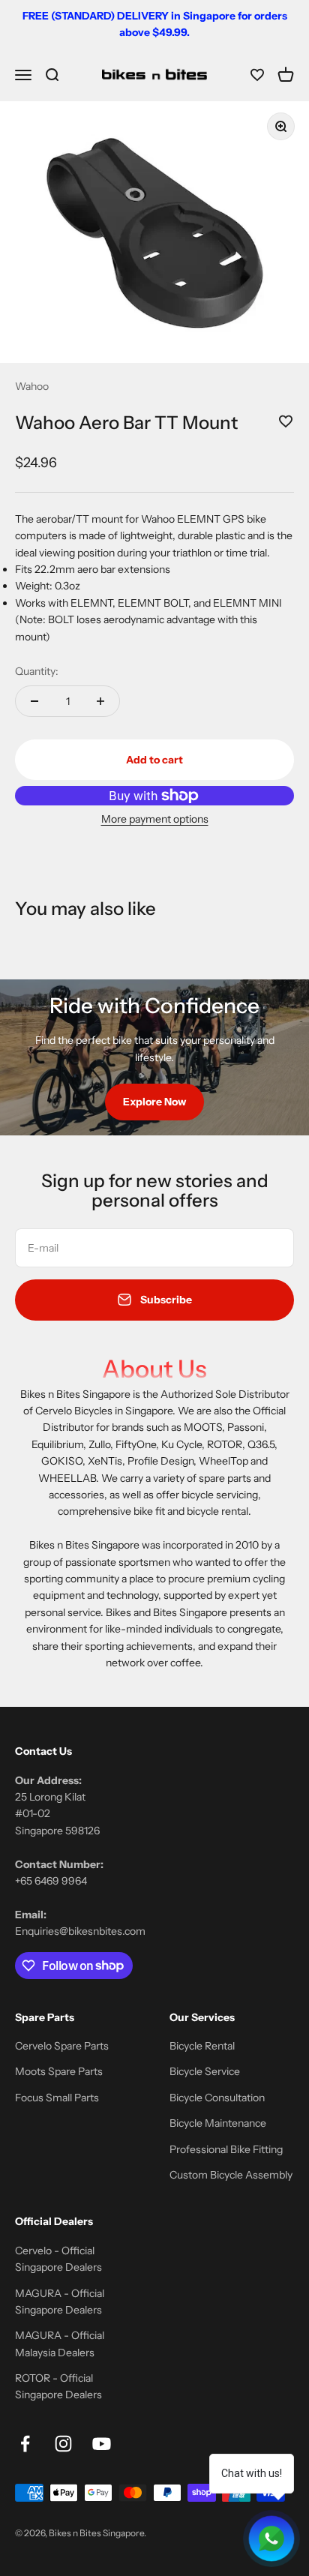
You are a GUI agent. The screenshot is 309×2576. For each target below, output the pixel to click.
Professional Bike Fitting (226, 2149)
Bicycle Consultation (217, 2098)
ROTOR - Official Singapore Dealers (58, 2386)
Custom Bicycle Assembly (231, 2175)
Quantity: (37, 671)
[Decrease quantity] (34, 701)
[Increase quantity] (100, 701)
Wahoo (32, 386)
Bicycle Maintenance (218, 2123)
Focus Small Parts (57, 2098)
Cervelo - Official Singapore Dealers (58, 2259)
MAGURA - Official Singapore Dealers (60, 2302)
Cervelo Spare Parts (62, 2046)
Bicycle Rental (202, 2046)
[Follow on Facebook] (25, 2444)
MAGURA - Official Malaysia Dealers (60, 2344)
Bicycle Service (205, 2071)
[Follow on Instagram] (63, 2444)
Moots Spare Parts (59, 2071)
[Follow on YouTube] (102, 2444)
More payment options (155, 819)
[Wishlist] (257, 75)
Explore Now (154, 1102)
